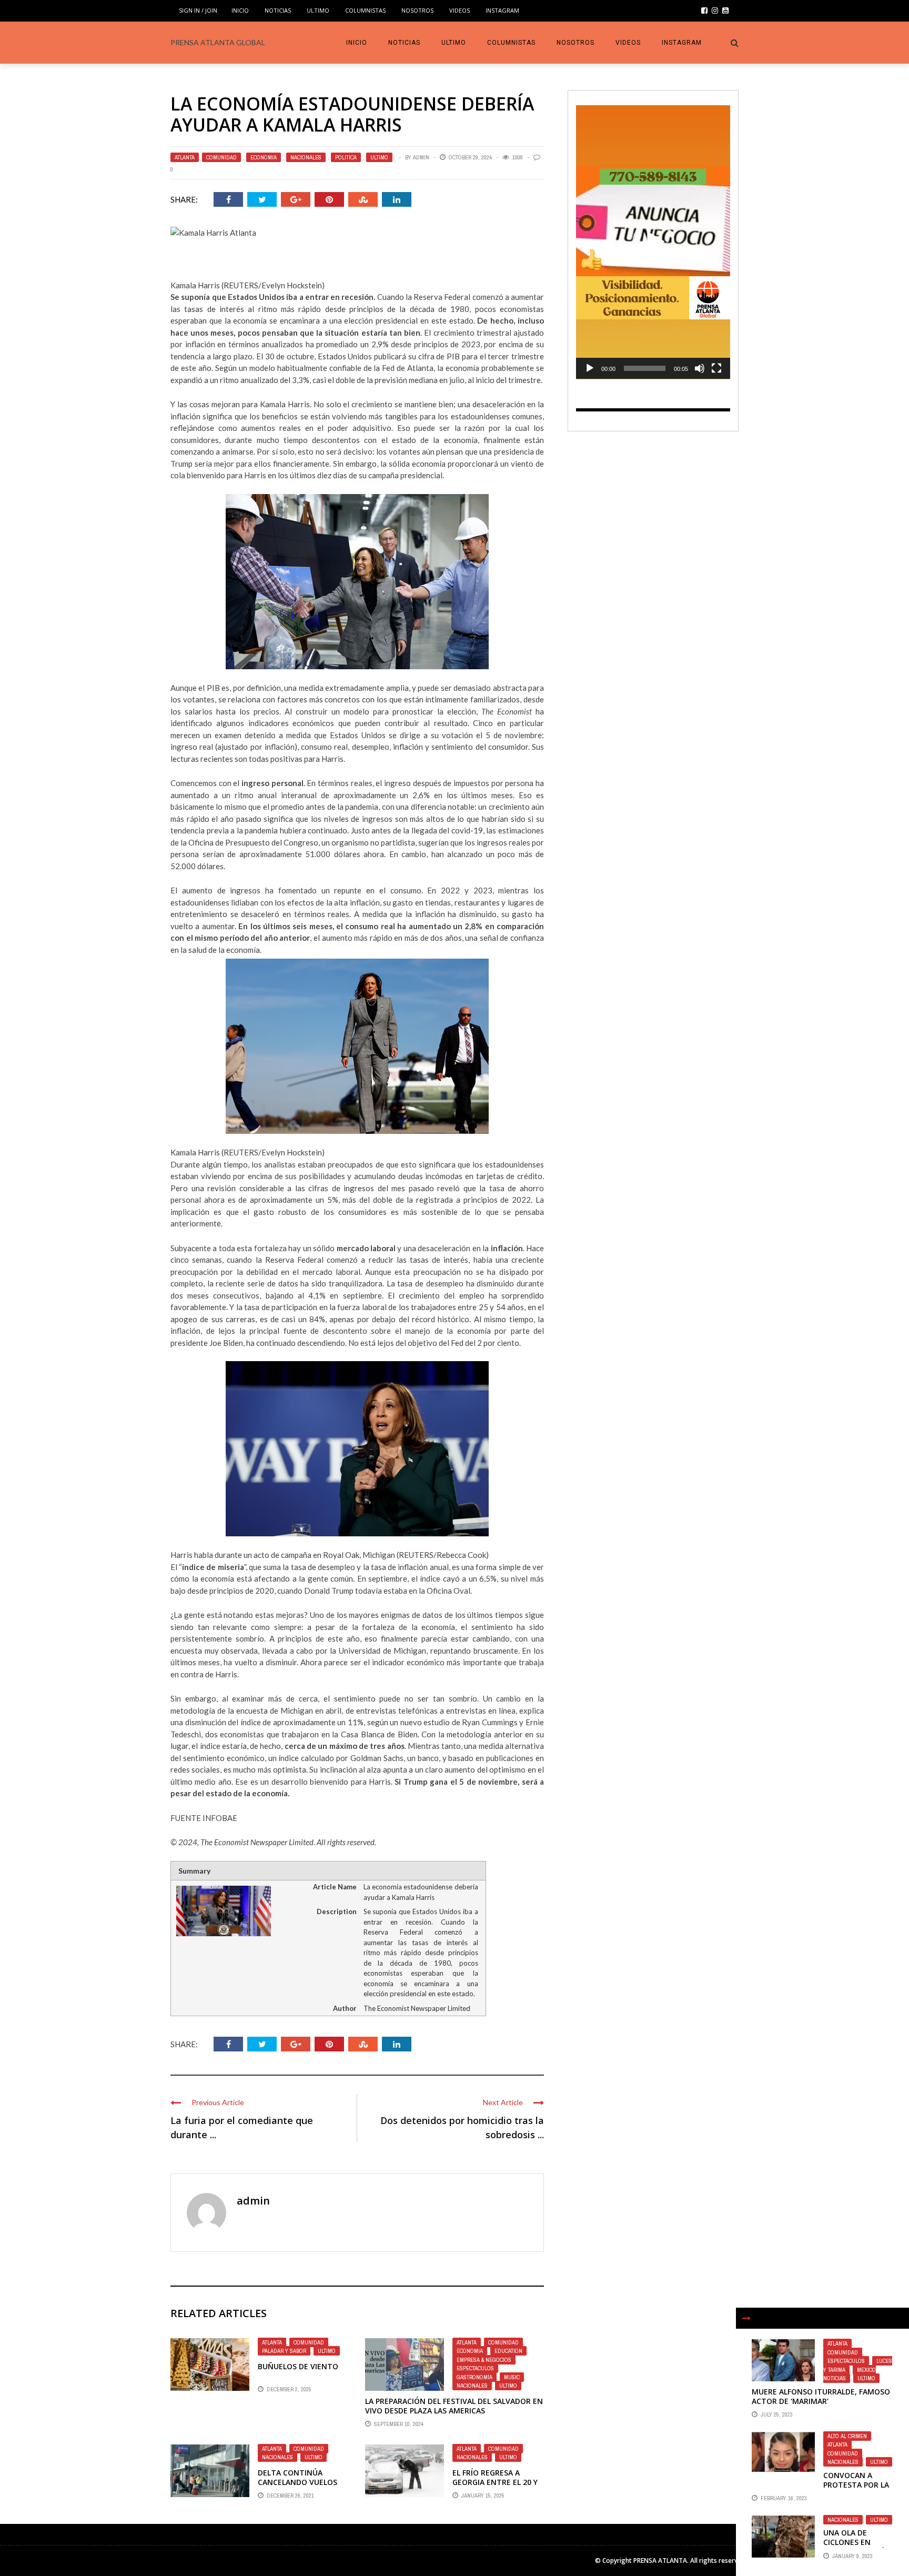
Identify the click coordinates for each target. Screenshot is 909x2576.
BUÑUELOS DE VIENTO (298, 2366)
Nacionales (306, 157)
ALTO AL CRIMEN (847, 2436)
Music (512, 2377)
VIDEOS (459, 10)
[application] (653, 242)
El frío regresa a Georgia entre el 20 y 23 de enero (495, 2482)
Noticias (278, 10)
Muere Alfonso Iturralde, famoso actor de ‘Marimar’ (821, 2396)
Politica (346, 157)
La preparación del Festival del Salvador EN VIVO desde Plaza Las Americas (454, 2406)
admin (421, 157)
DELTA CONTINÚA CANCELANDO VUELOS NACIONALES (297, 2482)
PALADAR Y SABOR (284, 2351)
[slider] (645, 368)
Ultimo (318, 10)
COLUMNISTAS (365, 10)
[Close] (746, 2318)
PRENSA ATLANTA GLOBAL (218, 42)
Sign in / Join (198, 10)
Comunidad (221, 157)
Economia (264, 157)
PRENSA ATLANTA (660, 2560)
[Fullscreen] (716, 368)
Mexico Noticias (850, 2374)
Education (508, 2351)
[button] (653, 242)
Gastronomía (474, 2377)
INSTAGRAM (502, 10)
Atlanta (185, 157)
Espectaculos (475, 2368)
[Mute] (700, 368)
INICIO (240, 10)
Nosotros (417, 10)
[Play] (590, 368)
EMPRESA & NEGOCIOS (484, 2360)
